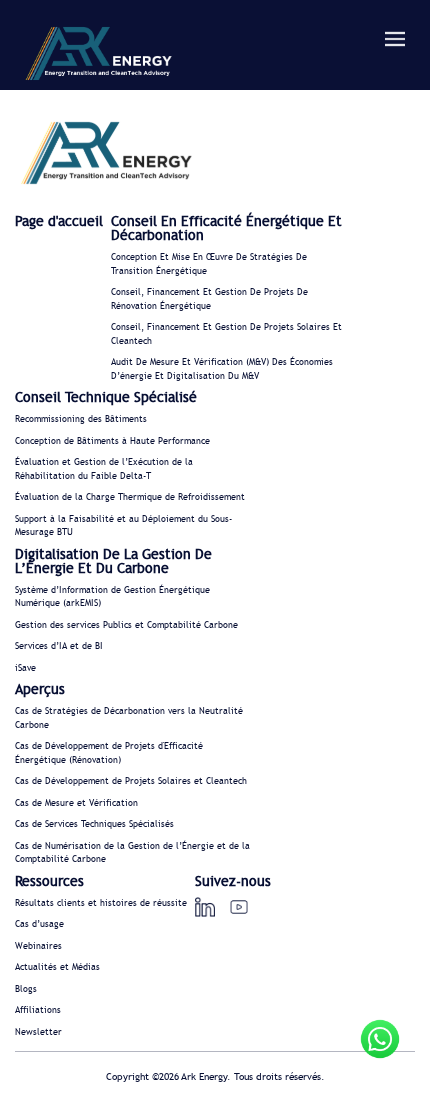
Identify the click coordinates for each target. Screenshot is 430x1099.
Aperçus (40, 690)
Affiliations (38, 1010)
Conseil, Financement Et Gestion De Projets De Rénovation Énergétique (209, 299)
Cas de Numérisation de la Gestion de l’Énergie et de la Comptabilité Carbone (132, 853)
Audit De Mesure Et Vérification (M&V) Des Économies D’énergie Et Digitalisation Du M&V (222, 369)
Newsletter (38, 1032)
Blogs (26, 989)
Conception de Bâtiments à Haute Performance (112, 441)
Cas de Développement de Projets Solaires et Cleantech (131, 781)
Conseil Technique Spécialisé (106, 398)
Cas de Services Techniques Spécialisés (94, 824)
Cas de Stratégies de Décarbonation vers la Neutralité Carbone (129, 718)
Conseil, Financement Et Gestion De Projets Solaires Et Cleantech (226, 334)
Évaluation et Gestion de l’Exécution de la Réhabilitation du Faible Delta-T (104, 469)
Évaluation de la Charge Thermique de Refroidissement (130, 497)
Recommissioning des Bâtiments (81, 419)
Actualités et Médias (57, 967)
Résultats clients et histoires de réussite (101, 903)
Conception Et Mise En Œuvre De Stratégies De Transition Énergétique (209, 264)
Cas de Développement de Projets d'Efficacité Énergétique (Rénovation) (109, 753)
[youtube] (239, 907)
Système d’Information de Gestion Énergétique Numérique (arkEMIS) (112, 597)
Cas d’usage (39, 924)
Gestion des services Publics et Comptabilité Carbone (126, 625)
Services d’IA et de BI (59, 646)
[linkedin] (205, 907)
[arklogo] (98, 56)
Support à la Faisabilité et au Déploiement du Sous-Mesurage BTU (123, 526)
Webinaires (38, 946)
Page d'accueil (59, 222)
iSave (25, 668)
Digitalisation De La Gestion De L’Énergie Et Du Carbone (113, 562)
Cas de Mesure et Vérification (76, 803)
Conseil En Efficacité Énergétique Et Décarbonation (226, 229)
